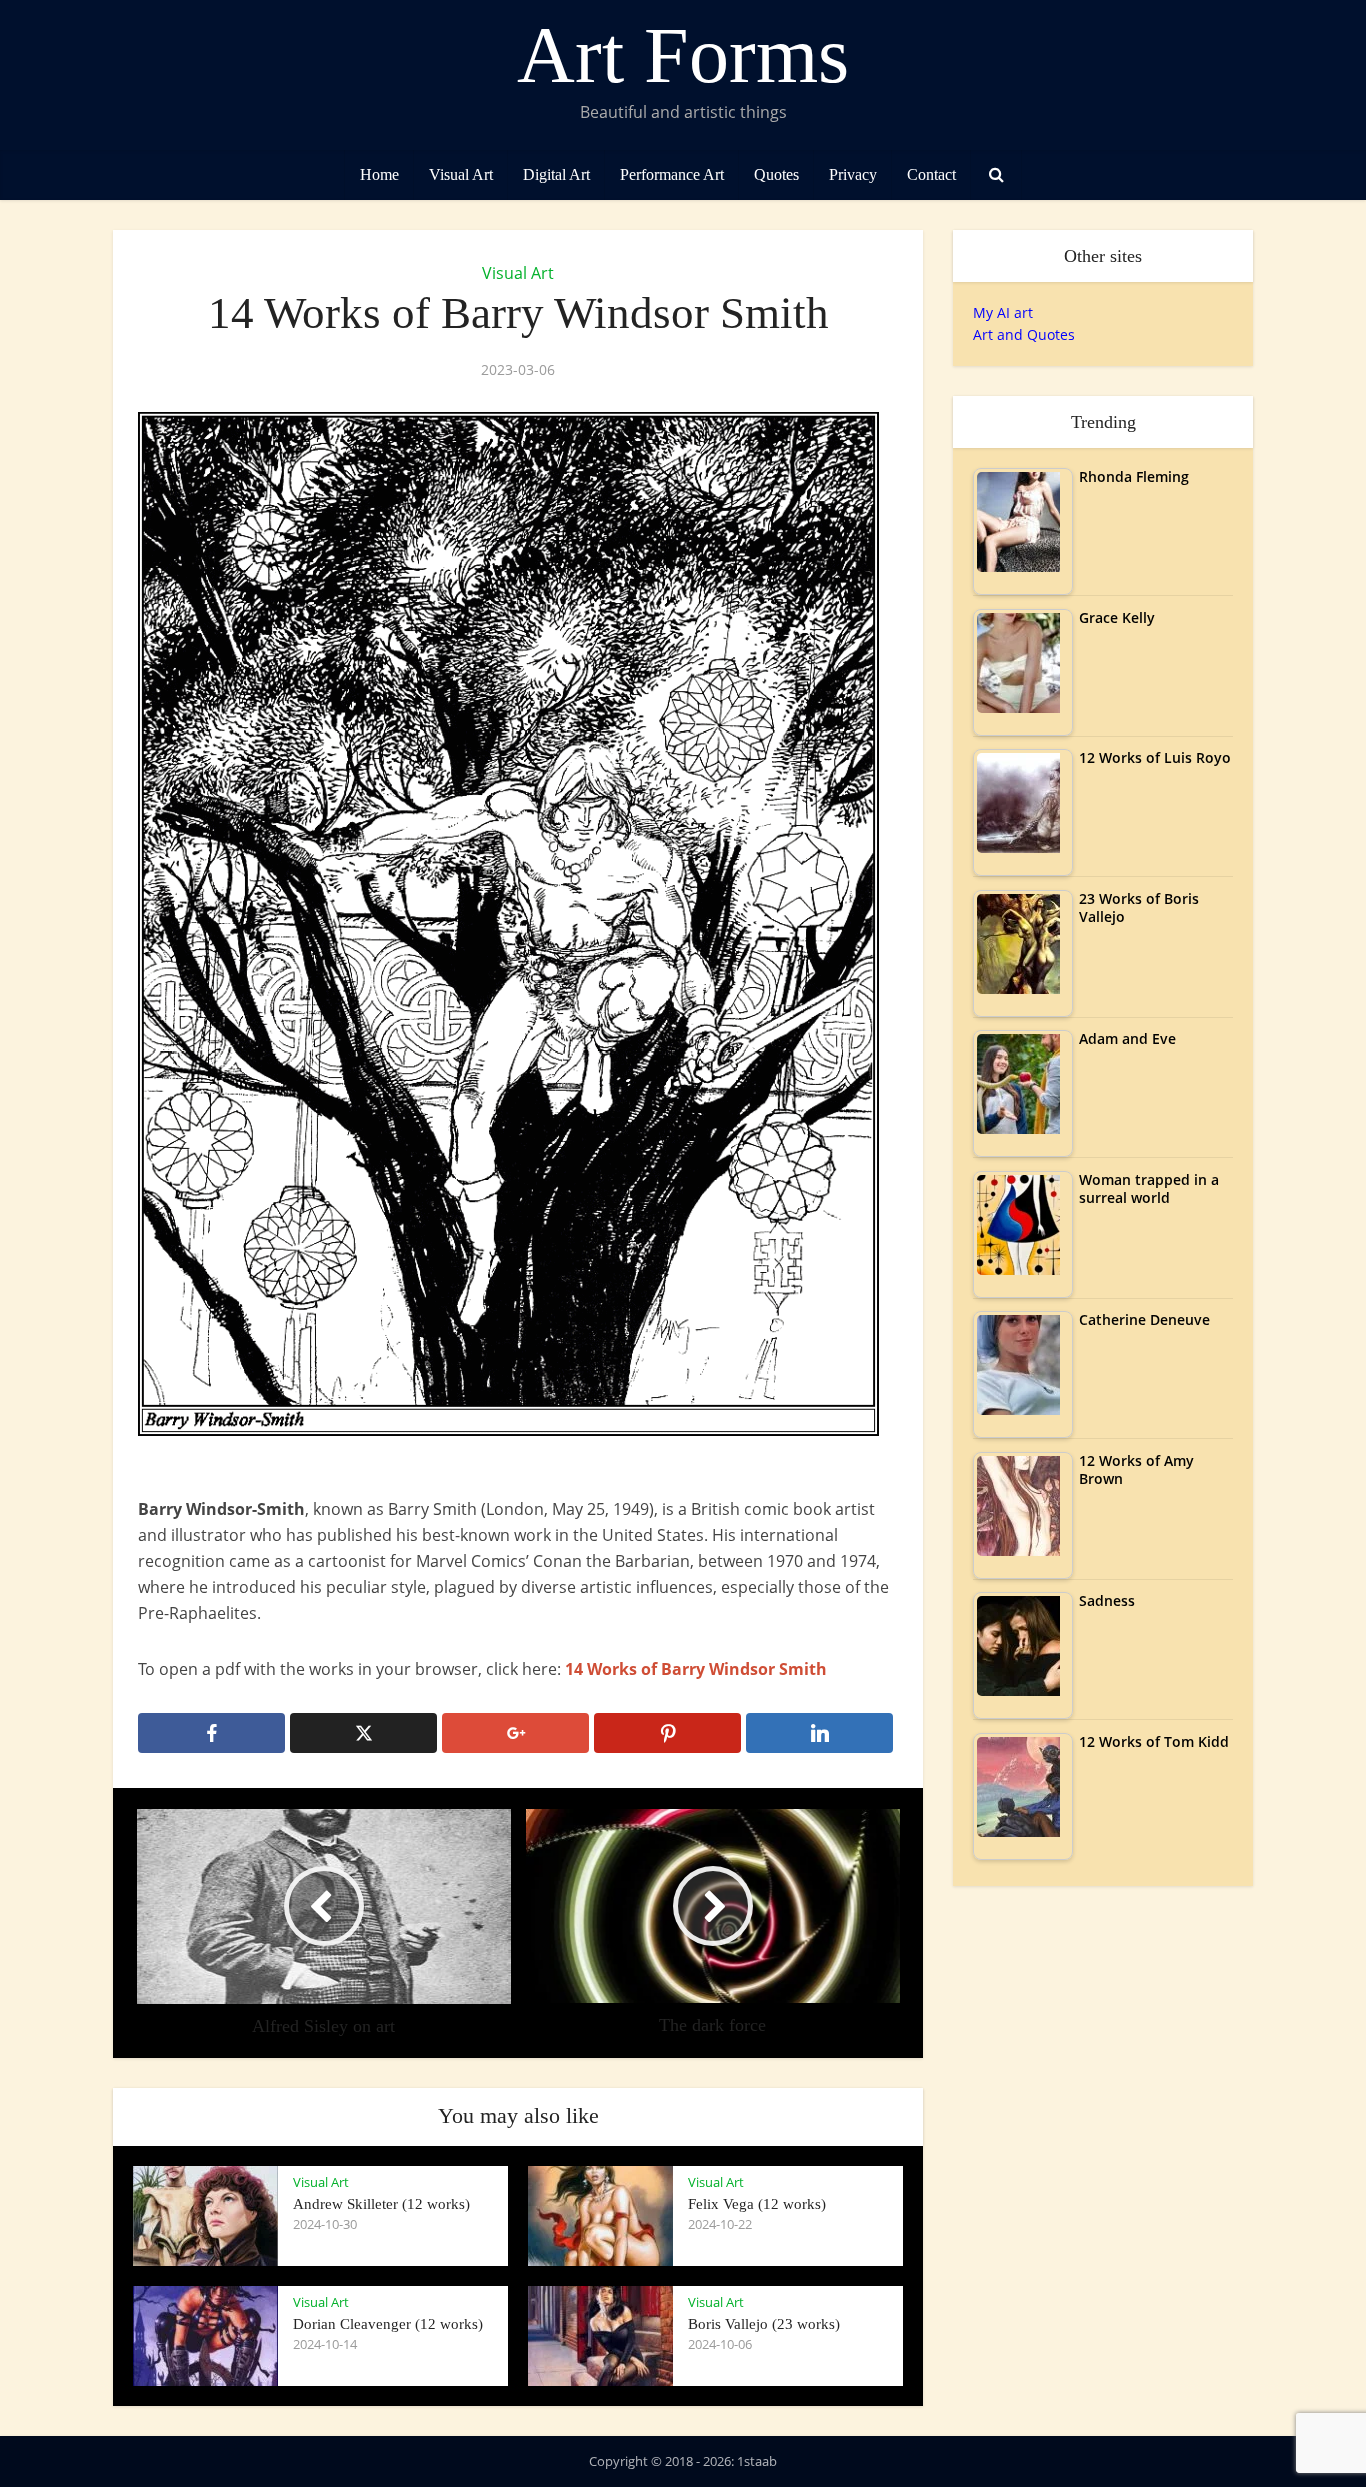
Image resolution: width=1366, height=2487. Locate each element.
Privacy (853, 174)
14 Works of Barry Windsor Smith (696, 1669)
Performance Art (672, 174)
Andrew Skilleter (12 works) (381, 2204)
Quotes (776, 174)
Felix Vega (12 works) (757, 2204)
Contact (931, 174)
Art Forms (683, 55)
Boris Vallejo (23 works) (764, 2324)
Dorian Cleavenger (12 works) (388, 2324)
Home (379, 174)
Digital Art (556, 174)
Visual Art (461, 174)
